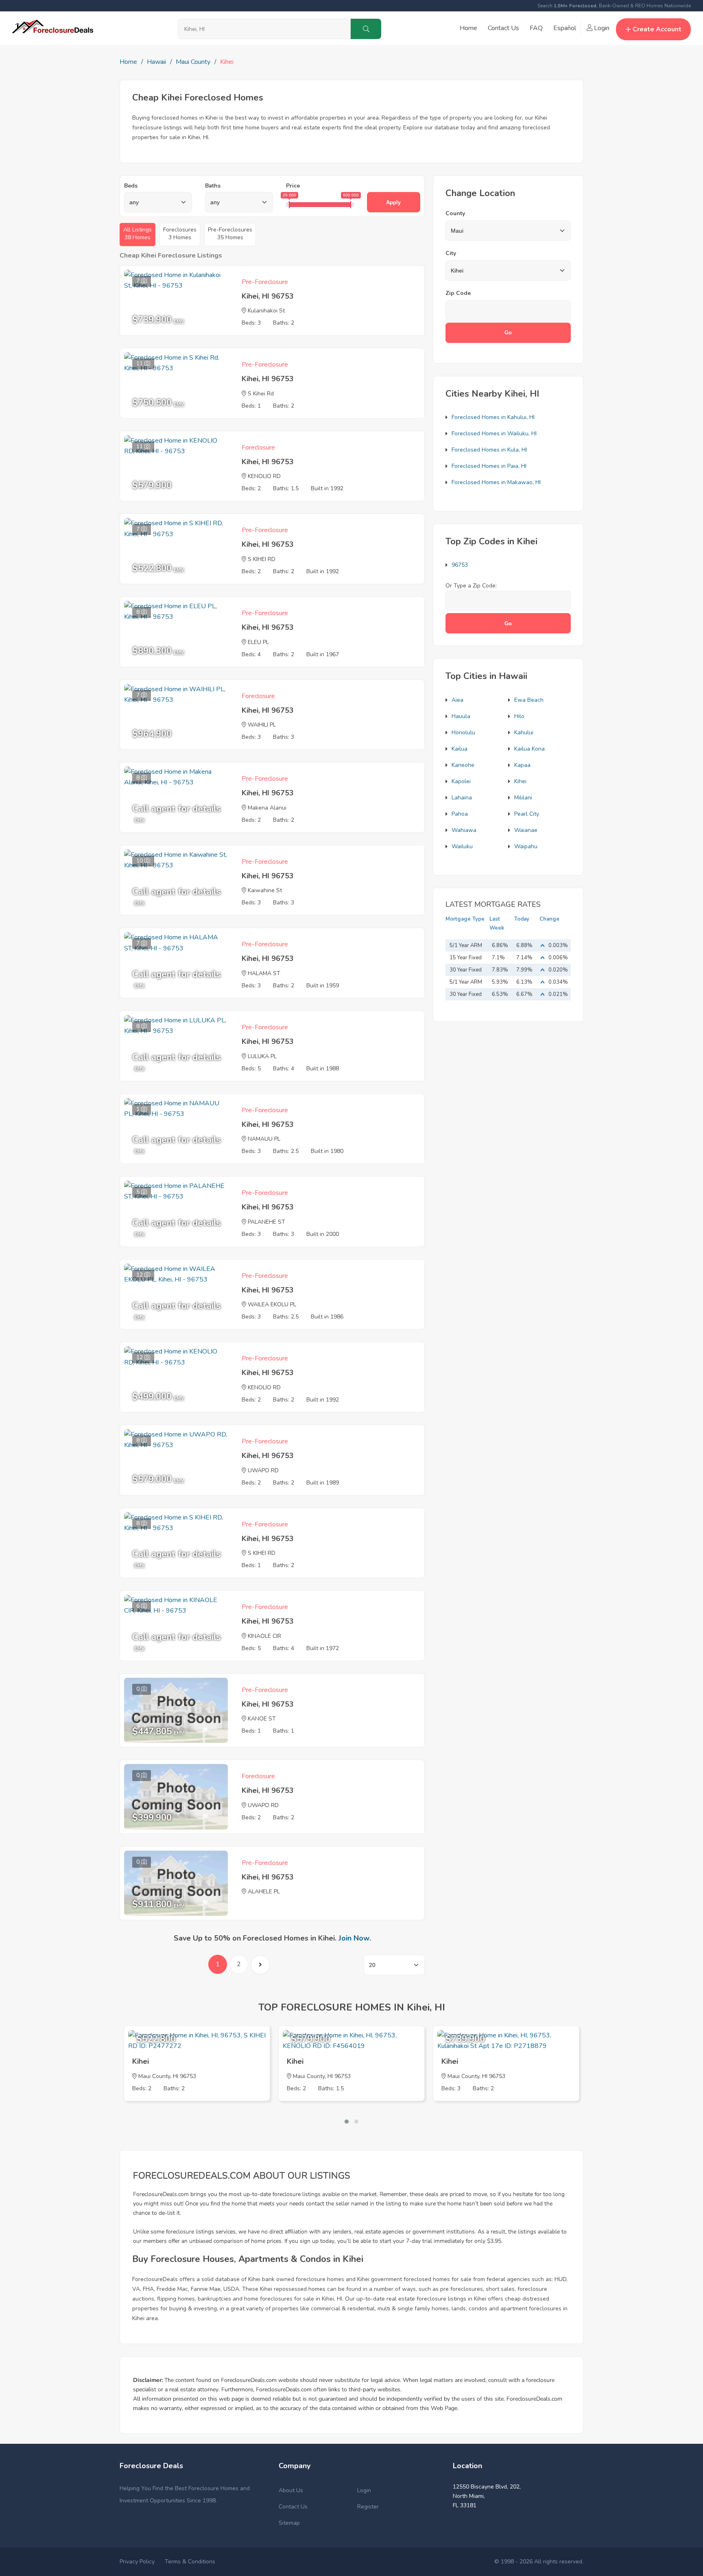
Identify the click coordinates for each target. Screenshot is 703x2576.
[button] (347, 2122)
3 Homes (180, 234)
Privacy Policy (137, 2562)
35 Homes (230, 234)
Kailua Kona (529, 749)
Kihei (520, 781)
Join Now (354, 1938)
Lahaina (462, 798)
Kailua (460, 749)
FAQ (536, 28)
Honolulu (463, 732)
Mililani (523, 798)
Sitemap (289, 2523)
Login (601, 28)
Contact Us (503, 28)
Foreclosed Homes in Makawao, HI (496, 482)
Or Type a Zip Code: (471, 586)
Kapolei (461, 781)
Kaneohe (463, 765)
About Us (291, 2490)
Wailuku (462, 846)
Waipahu (526, 846)
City (451, 253)
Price (293, 186)
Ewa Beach (529, 700)
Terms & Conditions (190, 2562)
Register (368, 2507)
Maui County (193, 62)
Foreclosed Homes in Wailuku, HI (494, 433)
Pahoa (460, 814)
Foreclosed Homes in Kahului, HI (493, 417)
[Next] (260, 1965)
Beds (131, 186)
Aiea (457, 700)
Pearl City (527, 814)
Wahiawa (464, 830)
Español (565, 28)
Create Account (657, 29)
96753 (460, 565)
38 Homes (138, 234)
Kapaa (522, 765)
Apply (393, 202)
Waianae (526, 830)
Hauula (461, 716)
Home (468, 28)
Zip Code (458, 293)
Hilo (519, 716)
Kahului (524, 732)
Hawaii (156, 62)
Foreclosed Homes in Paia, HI (489, 466)
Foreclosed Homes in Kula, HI (489, 450)
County (455, 213)
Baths (213, 186)
